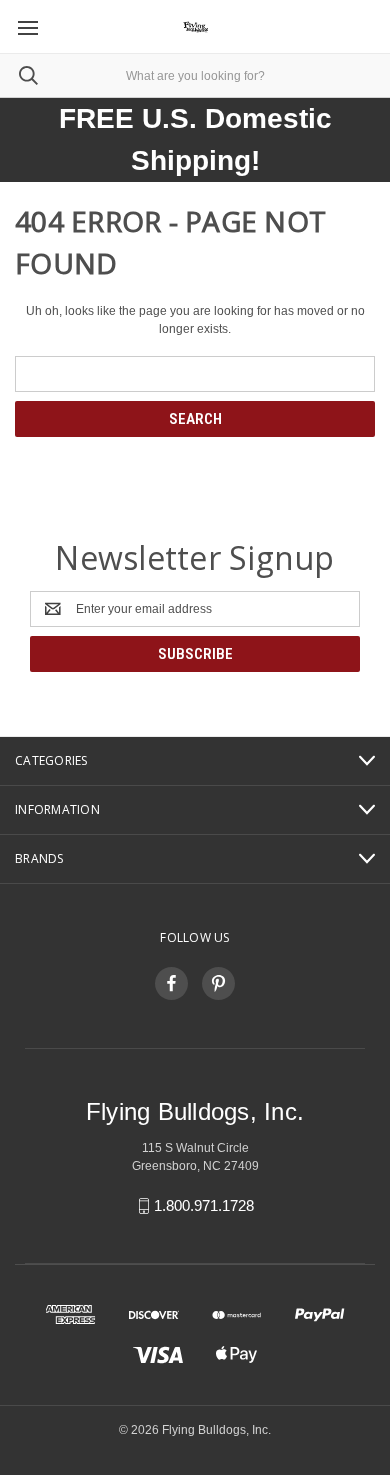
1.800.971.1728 (204, 1205)
